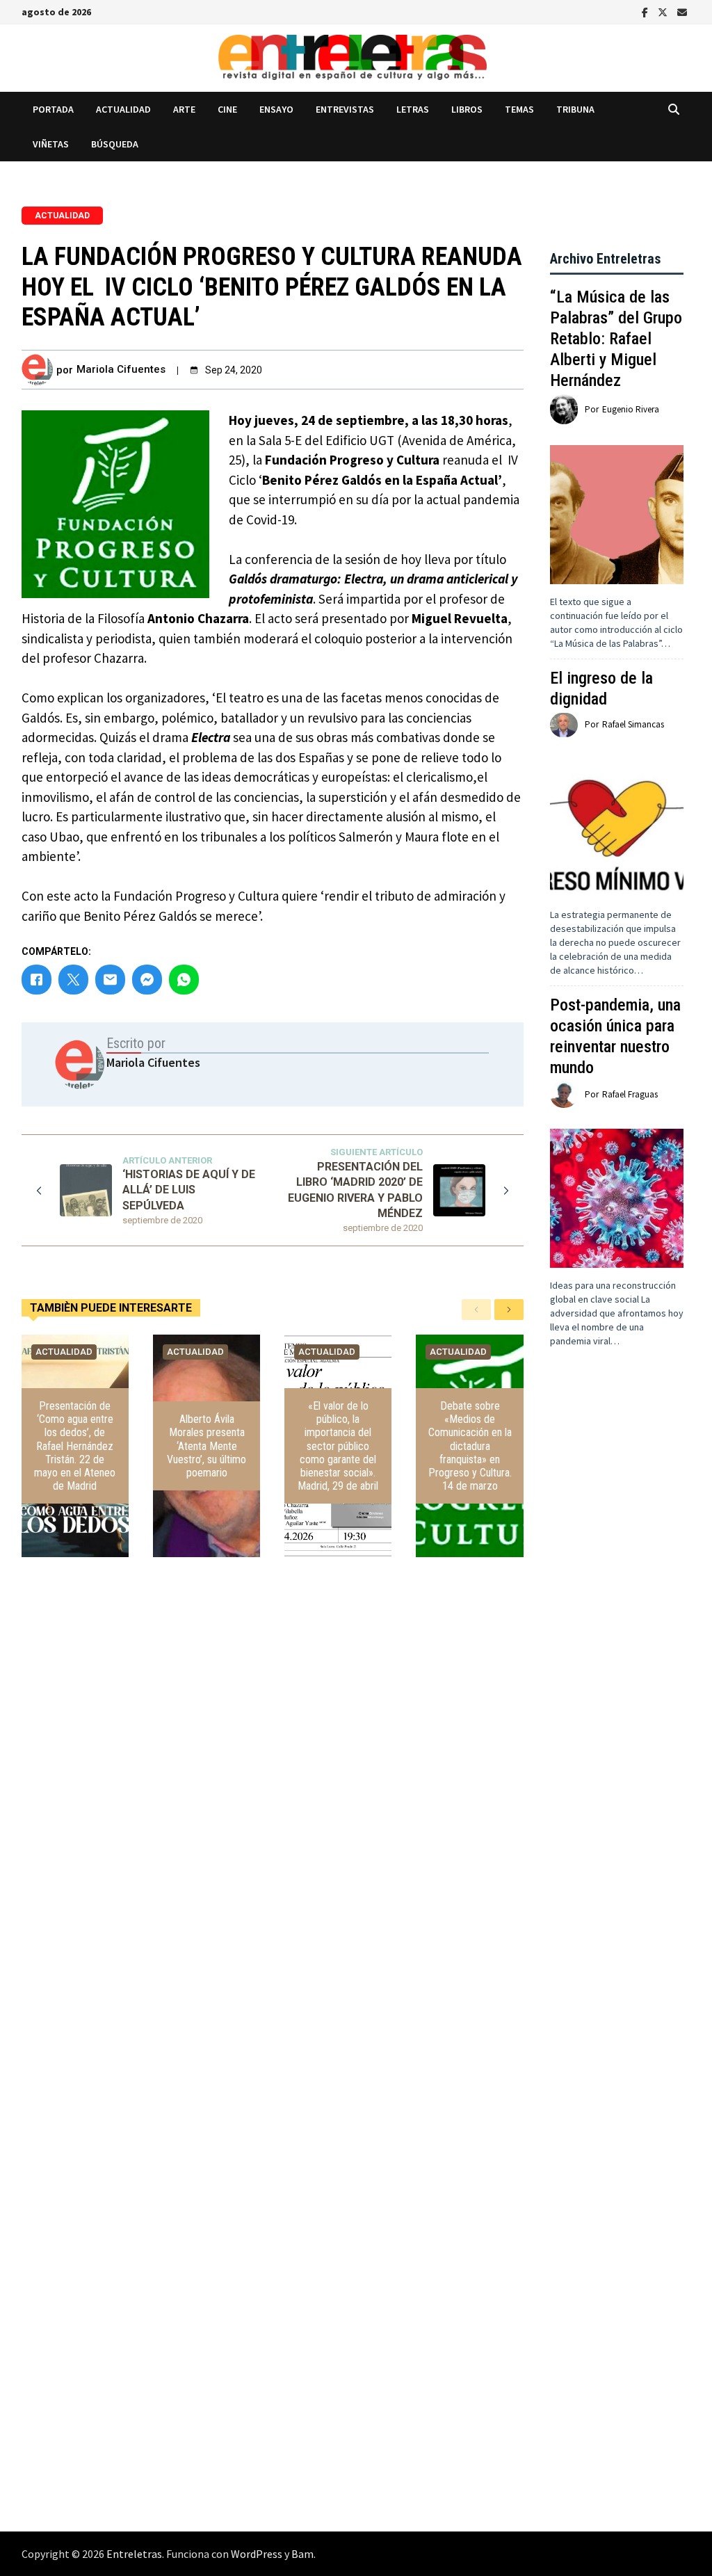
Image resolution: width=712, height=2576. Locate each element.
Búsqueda (115, 144)
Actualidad (123, 109)
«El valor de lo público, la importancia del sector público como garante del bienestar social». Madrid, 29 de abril (338, 1446)
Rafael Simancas (633, 724)
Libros (467, 109)
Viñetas (51, 144)
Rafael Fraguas (630, 1094)
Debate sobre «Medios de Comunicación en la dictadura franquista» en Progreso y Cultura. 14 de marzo (470, 1446)
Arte (184, 109)
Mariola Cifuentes (121, 369)
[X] (664, 11)
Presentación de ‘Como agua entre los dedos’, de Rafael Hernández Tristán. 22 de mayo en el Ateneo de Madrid (75, 1446)
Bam (302, 2554)
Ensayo (276, 109)
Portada (53, 109)
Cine (227, 109)
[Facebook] (646, 11)
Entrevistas (345, 109)
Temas (519, 109)
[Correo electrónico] (682, 11)
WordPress (257, 2554)
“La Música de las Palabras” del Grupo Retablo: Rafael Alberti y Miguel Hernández (616, 339)
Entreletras (134, 2554)
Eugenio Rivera (631, 409)
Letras (413, 109)
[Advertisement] (617, 1626)
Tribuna (575, 109)
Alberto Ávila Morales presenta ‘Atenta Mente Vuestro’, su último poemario (207, 1446)
